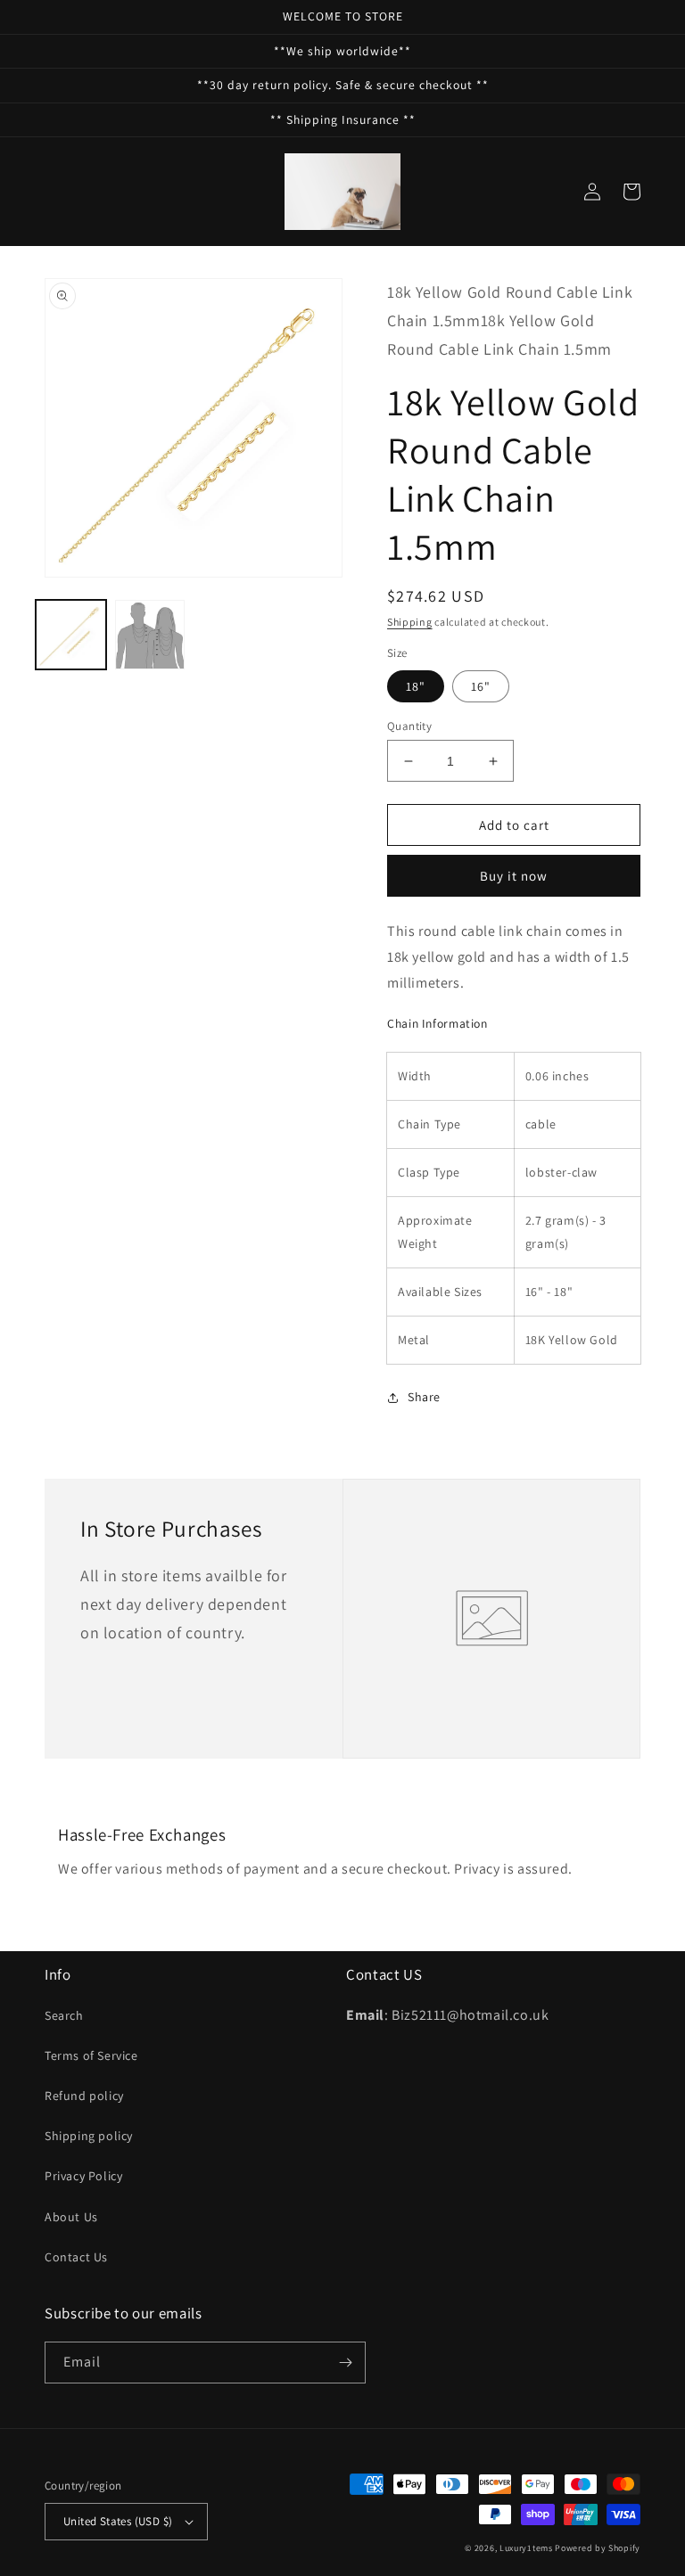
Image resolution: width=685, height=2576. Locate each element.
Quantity (409, 726)
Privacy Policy (83, 2176)
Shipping (410, 622)
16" (481, 686)
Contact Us (76, 2257)
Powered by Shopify (598, 2548)
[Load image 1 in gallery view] (71, 635)
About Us (71, 2217)
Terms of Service (91, 2055)
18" (416, 686)
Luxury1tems (526, 2548)
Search (64, 2015)
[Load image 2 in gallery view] (150, 635)
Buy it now (514, 876)
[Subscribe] (345, 2363)
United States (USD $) (118, 2521)
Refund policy (84, 2096)
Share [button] (424, 1397)
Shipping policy (89, 2136)
